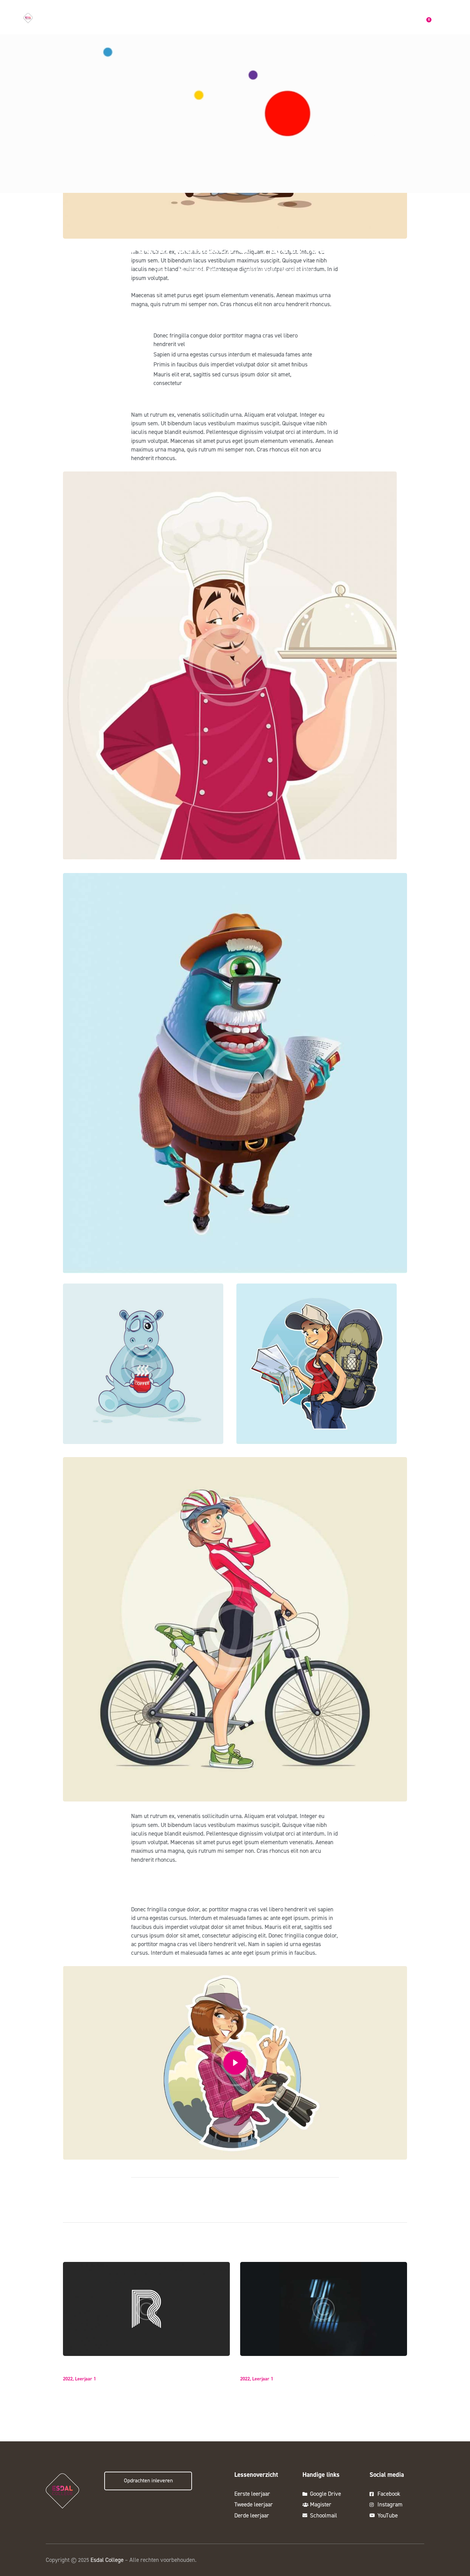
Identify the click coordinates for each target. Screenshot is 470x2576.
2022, (69, 2379)
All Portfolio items (199, 269)
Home (161, 269)
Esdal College (107, 2560)
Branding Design (86, 2368)
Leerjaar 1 (86, 2379)
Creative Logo (259, 2368)
